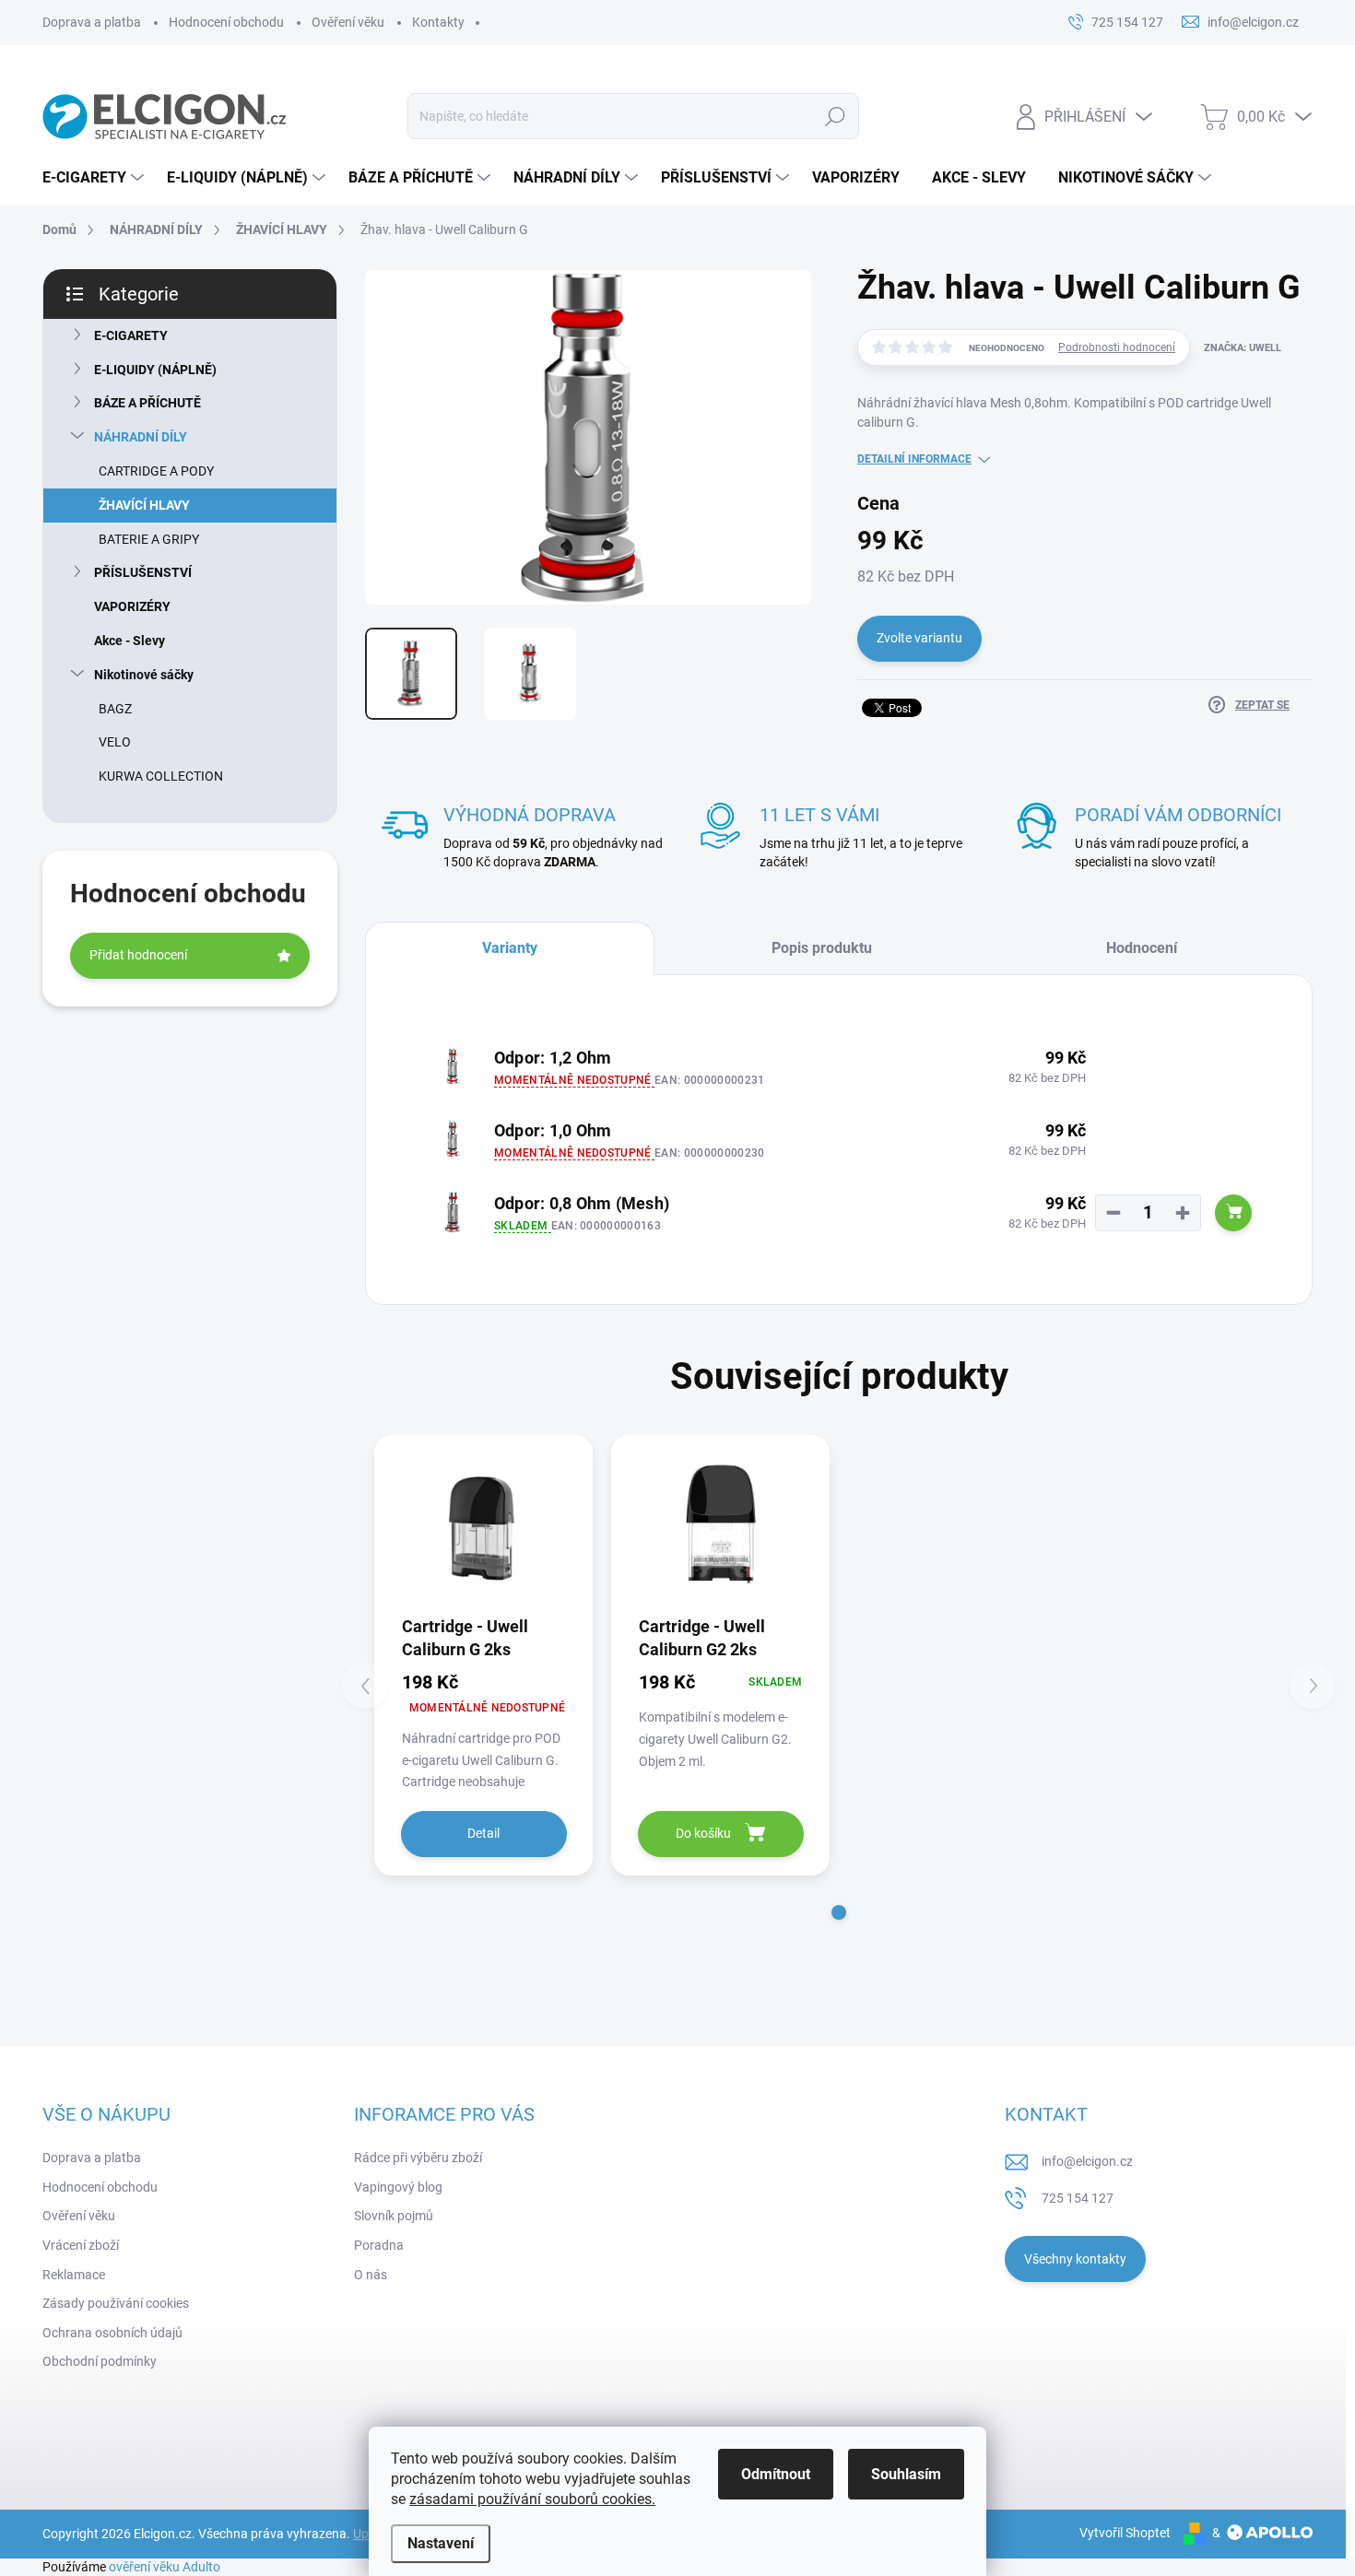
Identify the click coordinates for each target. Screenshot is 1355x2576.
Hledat (835, 116)
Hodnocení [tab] (1142, 948)
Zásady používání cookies (116, 2303)
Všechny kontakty (1075, 2259)
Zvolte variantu (919, 638)
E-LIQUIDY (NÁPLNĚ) (155, 370)
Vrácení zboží (81, 2245)
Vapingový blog (398, 2187)
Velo (115, 742)
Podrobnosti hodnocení (1117, 347)
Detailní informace (914, 459)
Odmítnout (776, 2474)
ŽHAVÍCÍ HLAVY (144, 505)
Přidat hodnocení (138, 955)
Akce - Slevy (130, 641)
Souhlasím (906, 2474)
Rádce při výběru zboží (418, 2158)
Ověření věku (348, 22)
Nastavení (441, 2543)
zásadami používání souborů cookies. (532, 2499)
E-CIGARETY (131, 335)
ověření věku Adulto (165, 2567)
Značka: (1243, 348)
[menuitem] (95, 178)
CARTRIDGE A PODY (156, 471)
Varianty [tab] (510, 948)
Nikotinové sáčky (144, 675)
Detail (483, 1833)
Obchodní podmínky (100, 2361)
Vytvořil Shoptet (1125, 2533)
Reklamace (74, 2275)
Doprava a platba (92, 22)
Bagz (115, 709)
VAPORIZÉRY (132, 606)
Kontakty (438, 22)
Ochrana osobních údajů (112, 2333)
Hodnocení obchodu (226, 22)
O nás (371, 2275)
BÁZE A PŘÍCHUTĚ (147, 403)
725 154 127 (1078, 2198)
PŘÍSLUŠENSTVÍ (143, 572)
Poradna (379, 2245)
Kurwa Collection (161, 776)
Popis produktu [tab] (822, 948)
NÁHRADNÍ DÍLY (141, 437)
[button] (839, 1912)
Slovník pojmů (394, 2216)
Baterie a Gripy (149, 539)
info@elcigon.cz (1087, 2161)
